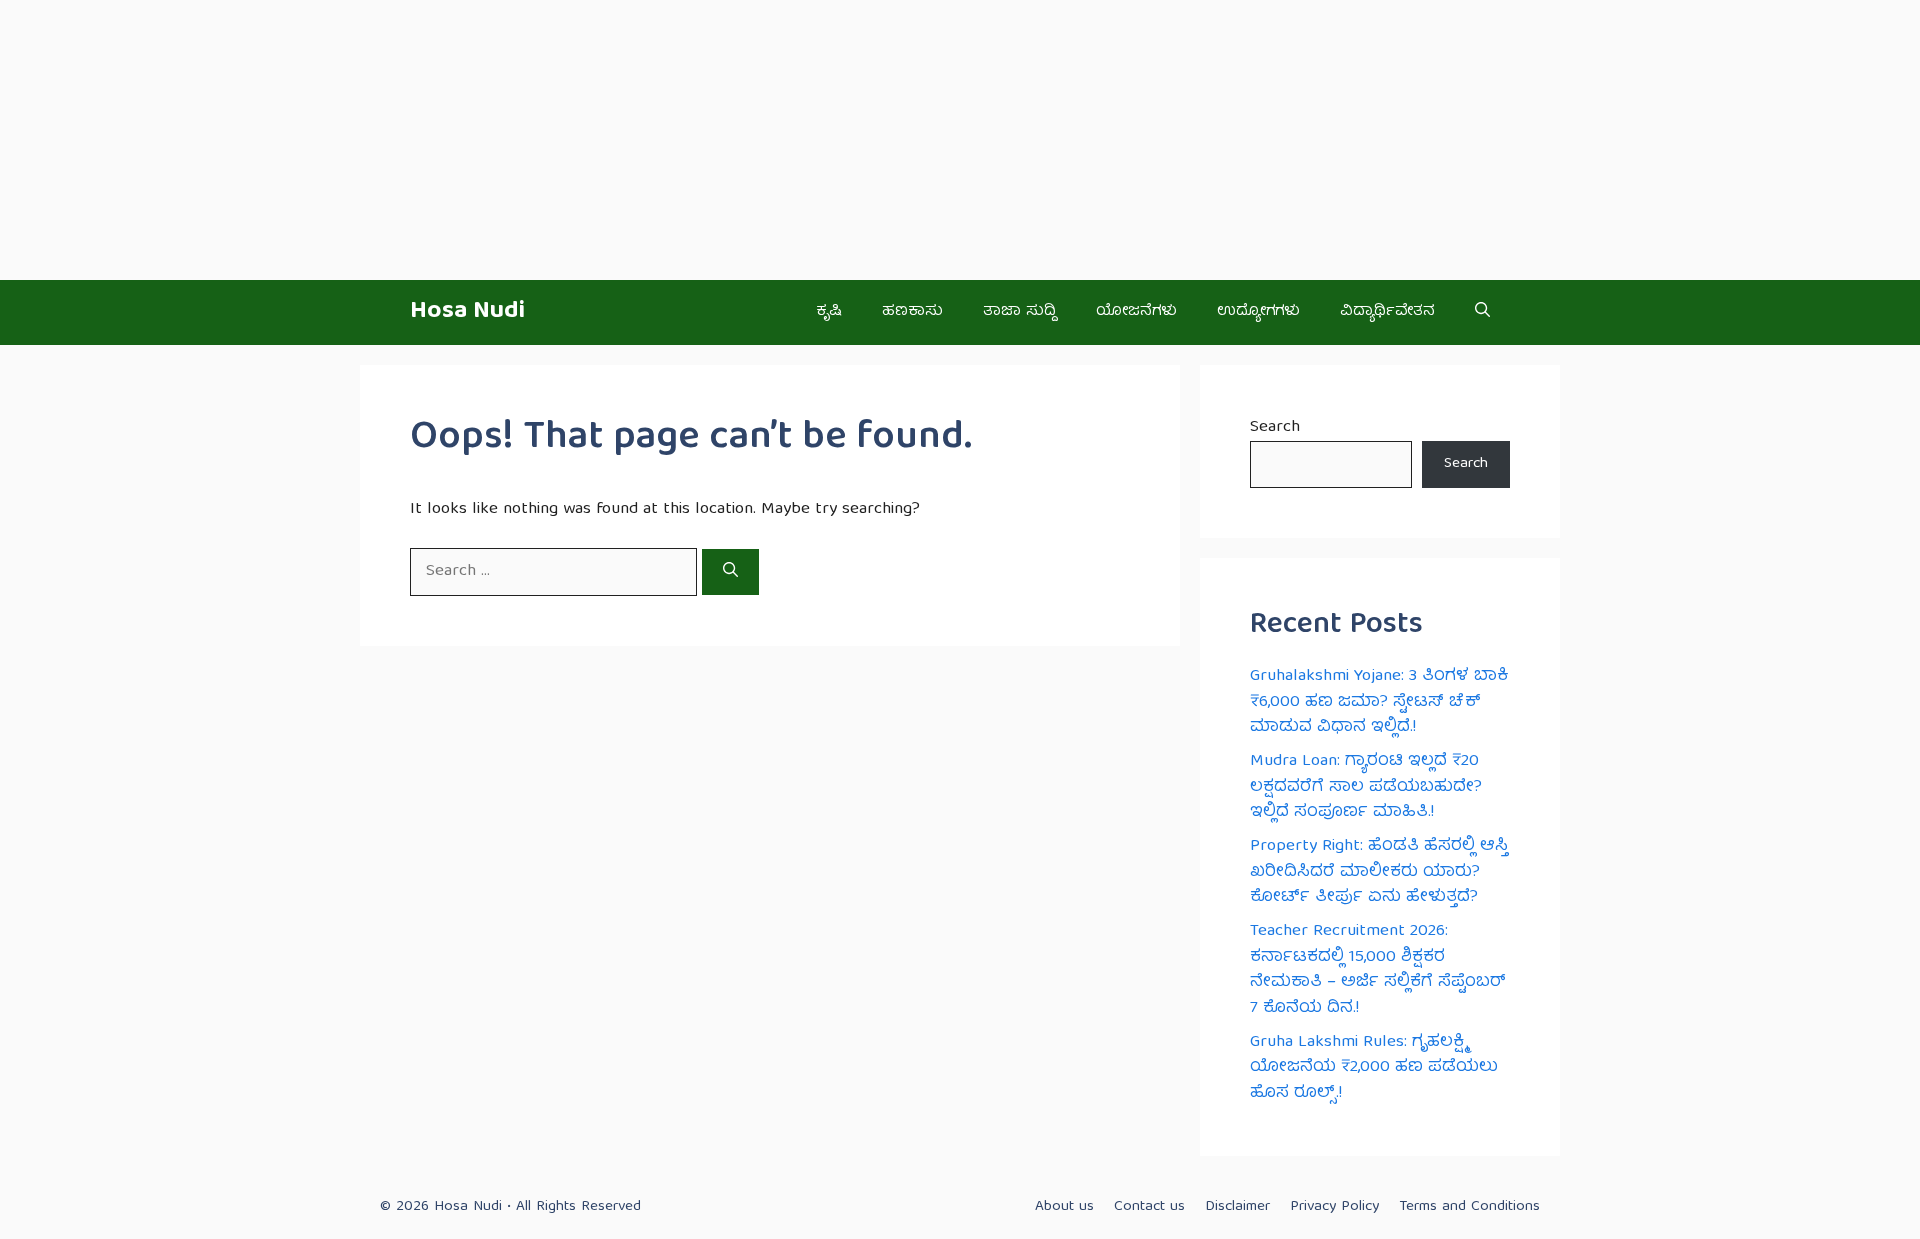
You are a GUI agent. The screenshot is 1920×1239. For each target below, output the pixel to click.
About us (1064, 1207)
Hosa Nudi (467, 312)
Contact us (1149, 1207)
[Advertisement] (600, 140)
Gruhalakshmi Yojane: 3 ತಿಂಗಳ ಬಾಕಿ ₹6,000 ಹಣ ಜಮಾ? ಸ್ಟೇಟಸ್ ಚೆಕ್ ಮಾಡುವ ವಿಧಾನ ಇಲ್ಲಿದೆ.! (1379, 702)
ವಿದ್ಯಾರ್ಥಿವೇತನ (1387, 312)
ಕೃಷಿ (829, 312)
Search (1275, 427)
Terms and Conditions (1469, 1207)
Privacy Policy (1334, 1207)
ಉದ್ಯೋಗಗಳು (1258, 312)
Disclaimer (1237, 1207)
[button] (1482, 312)
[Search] (730, 572)
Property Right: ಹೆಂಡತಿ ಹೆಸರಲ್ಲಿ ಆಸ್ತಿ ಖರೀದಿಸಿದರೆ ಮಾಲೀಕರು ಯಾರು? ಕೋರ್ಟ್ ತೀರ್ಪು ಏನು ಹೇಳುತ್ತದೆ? (1379, 872)
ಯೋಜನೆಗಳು (1136, 312)
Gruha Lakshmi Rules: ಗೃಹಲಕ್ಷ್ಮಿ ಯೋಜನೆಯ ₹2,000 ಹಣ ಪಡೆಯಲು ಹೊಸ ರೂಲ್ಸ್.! (1374, 1068)
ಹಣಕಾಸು (912, 312)
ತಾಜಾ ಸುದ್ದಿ (1019, 312)
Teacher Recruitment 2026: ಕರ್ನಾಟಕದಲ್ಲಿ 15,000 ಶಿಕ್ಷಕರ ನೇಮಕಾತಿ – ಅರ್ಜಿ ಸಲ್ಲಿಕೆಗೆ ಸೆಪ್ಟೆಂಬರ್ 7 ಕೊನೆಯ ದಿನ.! (1378, 970)
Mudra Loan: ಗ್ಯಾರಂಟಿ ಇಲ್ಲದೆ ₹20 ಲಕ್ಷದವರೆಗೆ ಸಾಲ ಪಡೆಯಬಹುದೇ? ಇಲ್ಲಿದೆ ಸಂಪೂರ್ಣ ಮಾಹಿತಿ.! (1366, 787)
